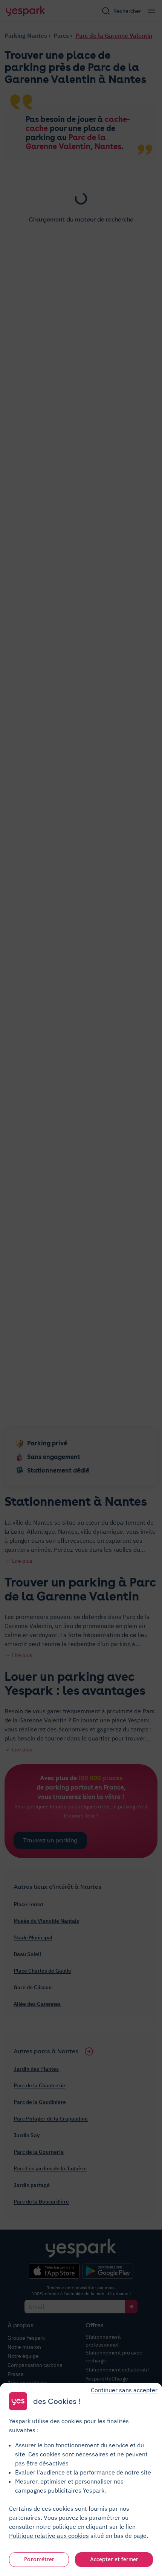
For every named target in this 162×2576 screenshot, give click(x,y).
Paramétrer (39, 2559)
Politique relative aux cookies (49, 2536)
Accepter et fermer (114, 2559)
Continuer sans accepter (124, 2390)
